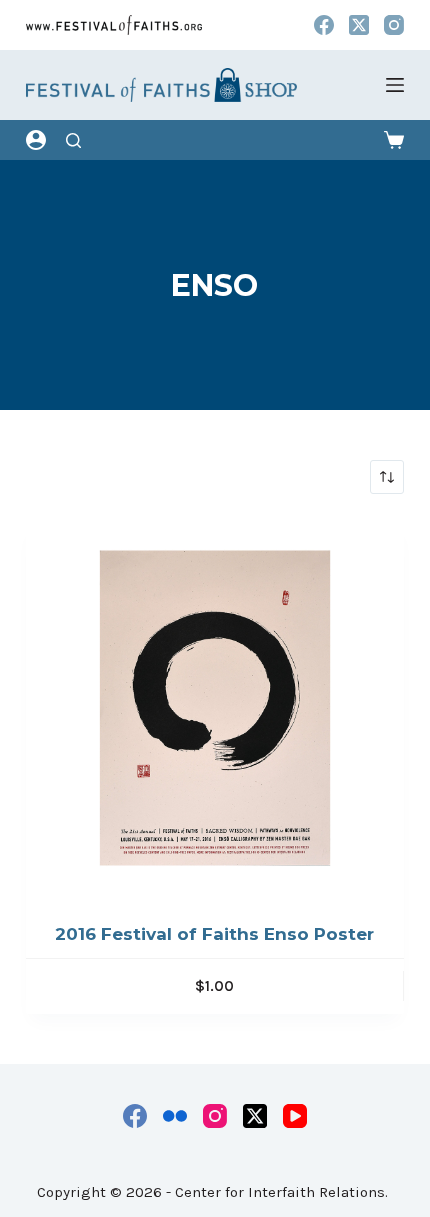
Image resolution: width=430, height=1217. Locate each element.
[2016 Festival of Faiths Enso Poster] (215, 708)
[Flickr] (175, 1116)
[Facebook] (324, 25)
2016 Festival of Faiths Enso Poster (214, 934)
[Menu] (395, 85)
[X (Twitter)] (359, 25)
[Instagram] (394, 25)
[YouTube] (295, 1116)
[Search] (73, 140)
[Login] (36, 140)
